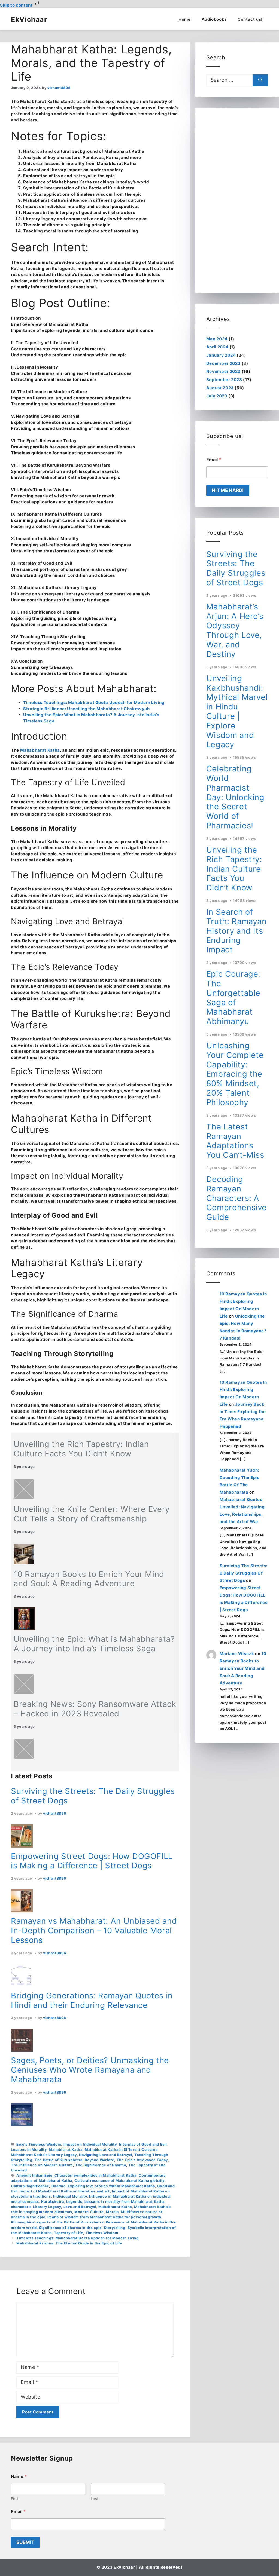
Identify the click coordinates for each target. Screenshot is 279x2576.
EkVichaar (29, 19)
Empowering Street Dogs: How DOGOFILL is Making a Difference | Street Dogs (92, 1861)
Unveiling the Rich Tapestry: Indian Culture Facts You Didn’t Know (81, 1449)
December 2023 (223, 363)
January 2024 (221, 355)
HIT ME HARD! (228, 490)
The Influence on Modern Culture (42, 2165)
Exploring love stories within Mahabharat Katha (111, 2186)
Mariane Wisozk (237, 1654)
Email (214, 460)
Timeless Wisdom (102, 2233)
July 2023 (217, 396)
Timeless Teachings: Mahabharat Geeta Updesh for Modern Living (94, 702)
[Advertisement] (237, 201)
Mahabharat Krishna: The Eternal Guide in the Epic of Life (69, 2243)
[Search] (260, 80)
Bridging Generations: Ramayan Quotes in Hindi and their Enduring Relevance (92, 2000)
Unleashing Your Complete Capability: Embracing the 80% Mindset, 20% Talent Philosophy (235, 1074)
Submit (25, 2542)
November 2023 (223, 371)
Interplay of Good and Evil (143, 2144)
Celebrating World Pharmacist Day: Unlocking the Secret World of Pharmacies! (235, 797)
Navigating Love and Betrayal (106, 2155)
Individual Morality (70, 2196)
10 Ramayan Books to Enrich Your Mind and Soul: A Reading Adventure (89, 1579)
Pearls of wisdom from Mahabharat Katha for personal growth (104, 2217)
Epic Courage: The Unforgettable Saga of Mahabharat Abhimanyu (233, 998)
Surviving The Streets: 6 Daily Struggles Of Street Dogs (244, 1573)
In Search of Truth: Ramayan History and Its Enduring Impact (236, 931)
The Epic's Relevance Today (142, 2160)
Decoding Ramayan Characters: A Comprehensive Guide (236, 1198)
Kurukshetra (53, 2202)
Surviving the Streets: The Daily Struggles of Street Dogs (93, 1796)
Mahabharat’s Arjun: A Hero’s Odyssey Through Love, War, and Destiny (235, 630)
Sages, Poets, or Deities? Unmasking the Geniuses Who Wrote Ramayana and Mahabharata (90, 2070)
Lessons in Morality (29, 2150)
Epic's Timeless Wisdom (39, 2144)
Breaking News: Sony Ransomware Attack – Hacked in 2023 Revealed (95, 1709)
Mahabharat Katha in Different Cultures (121, 2150)
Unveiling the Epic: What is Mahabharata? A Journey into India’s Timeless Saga (94, 1644)
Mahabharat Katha (40, 750)
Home (185, 19)
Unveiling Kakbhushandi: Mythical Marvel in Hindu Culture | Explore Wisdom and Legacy (237, 711)
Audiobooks (214, 19)
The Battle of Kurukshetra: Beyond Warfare (74, 2160)
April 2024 (217, 347)
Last (95, 2499)
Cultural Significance (30, 2186)
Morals (112, 2212)
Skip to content (17, 5)
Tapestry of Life (69, 2233)
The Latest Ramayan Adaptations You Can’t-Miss (235, 1141)
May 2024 (217, 339)
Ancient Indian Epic (34, 2175)
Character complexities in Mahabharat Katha (95, 2175)
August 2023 (220, 388)
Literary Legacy (47, 2207)
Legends (74, 2202)
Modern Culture (89, 2212)
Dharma (59, 2186)
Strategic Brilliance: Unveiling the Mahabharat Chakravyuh (86, 709)
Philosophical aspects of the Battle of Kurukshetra (57, 2222)
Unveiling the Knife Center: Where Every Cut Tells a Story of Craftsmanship (92, 1514)
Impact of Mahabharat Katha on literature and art (65, 2191)
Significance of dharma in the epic (70, 2228)
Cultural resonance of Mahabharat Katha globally (119, 2181)
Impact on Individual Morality (90, 2144)
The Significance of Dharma (101, 2165)
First (15, 2499)
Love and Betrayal (80, 2207)
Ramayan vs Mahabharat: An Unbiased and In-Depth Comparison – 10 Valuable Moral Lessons (94, 1930)
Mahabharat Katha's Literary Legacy (44, 2155)
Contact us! (250, 19)
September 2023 (224, 380)
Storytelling (115, 2228)
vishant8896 (54, 1813)
